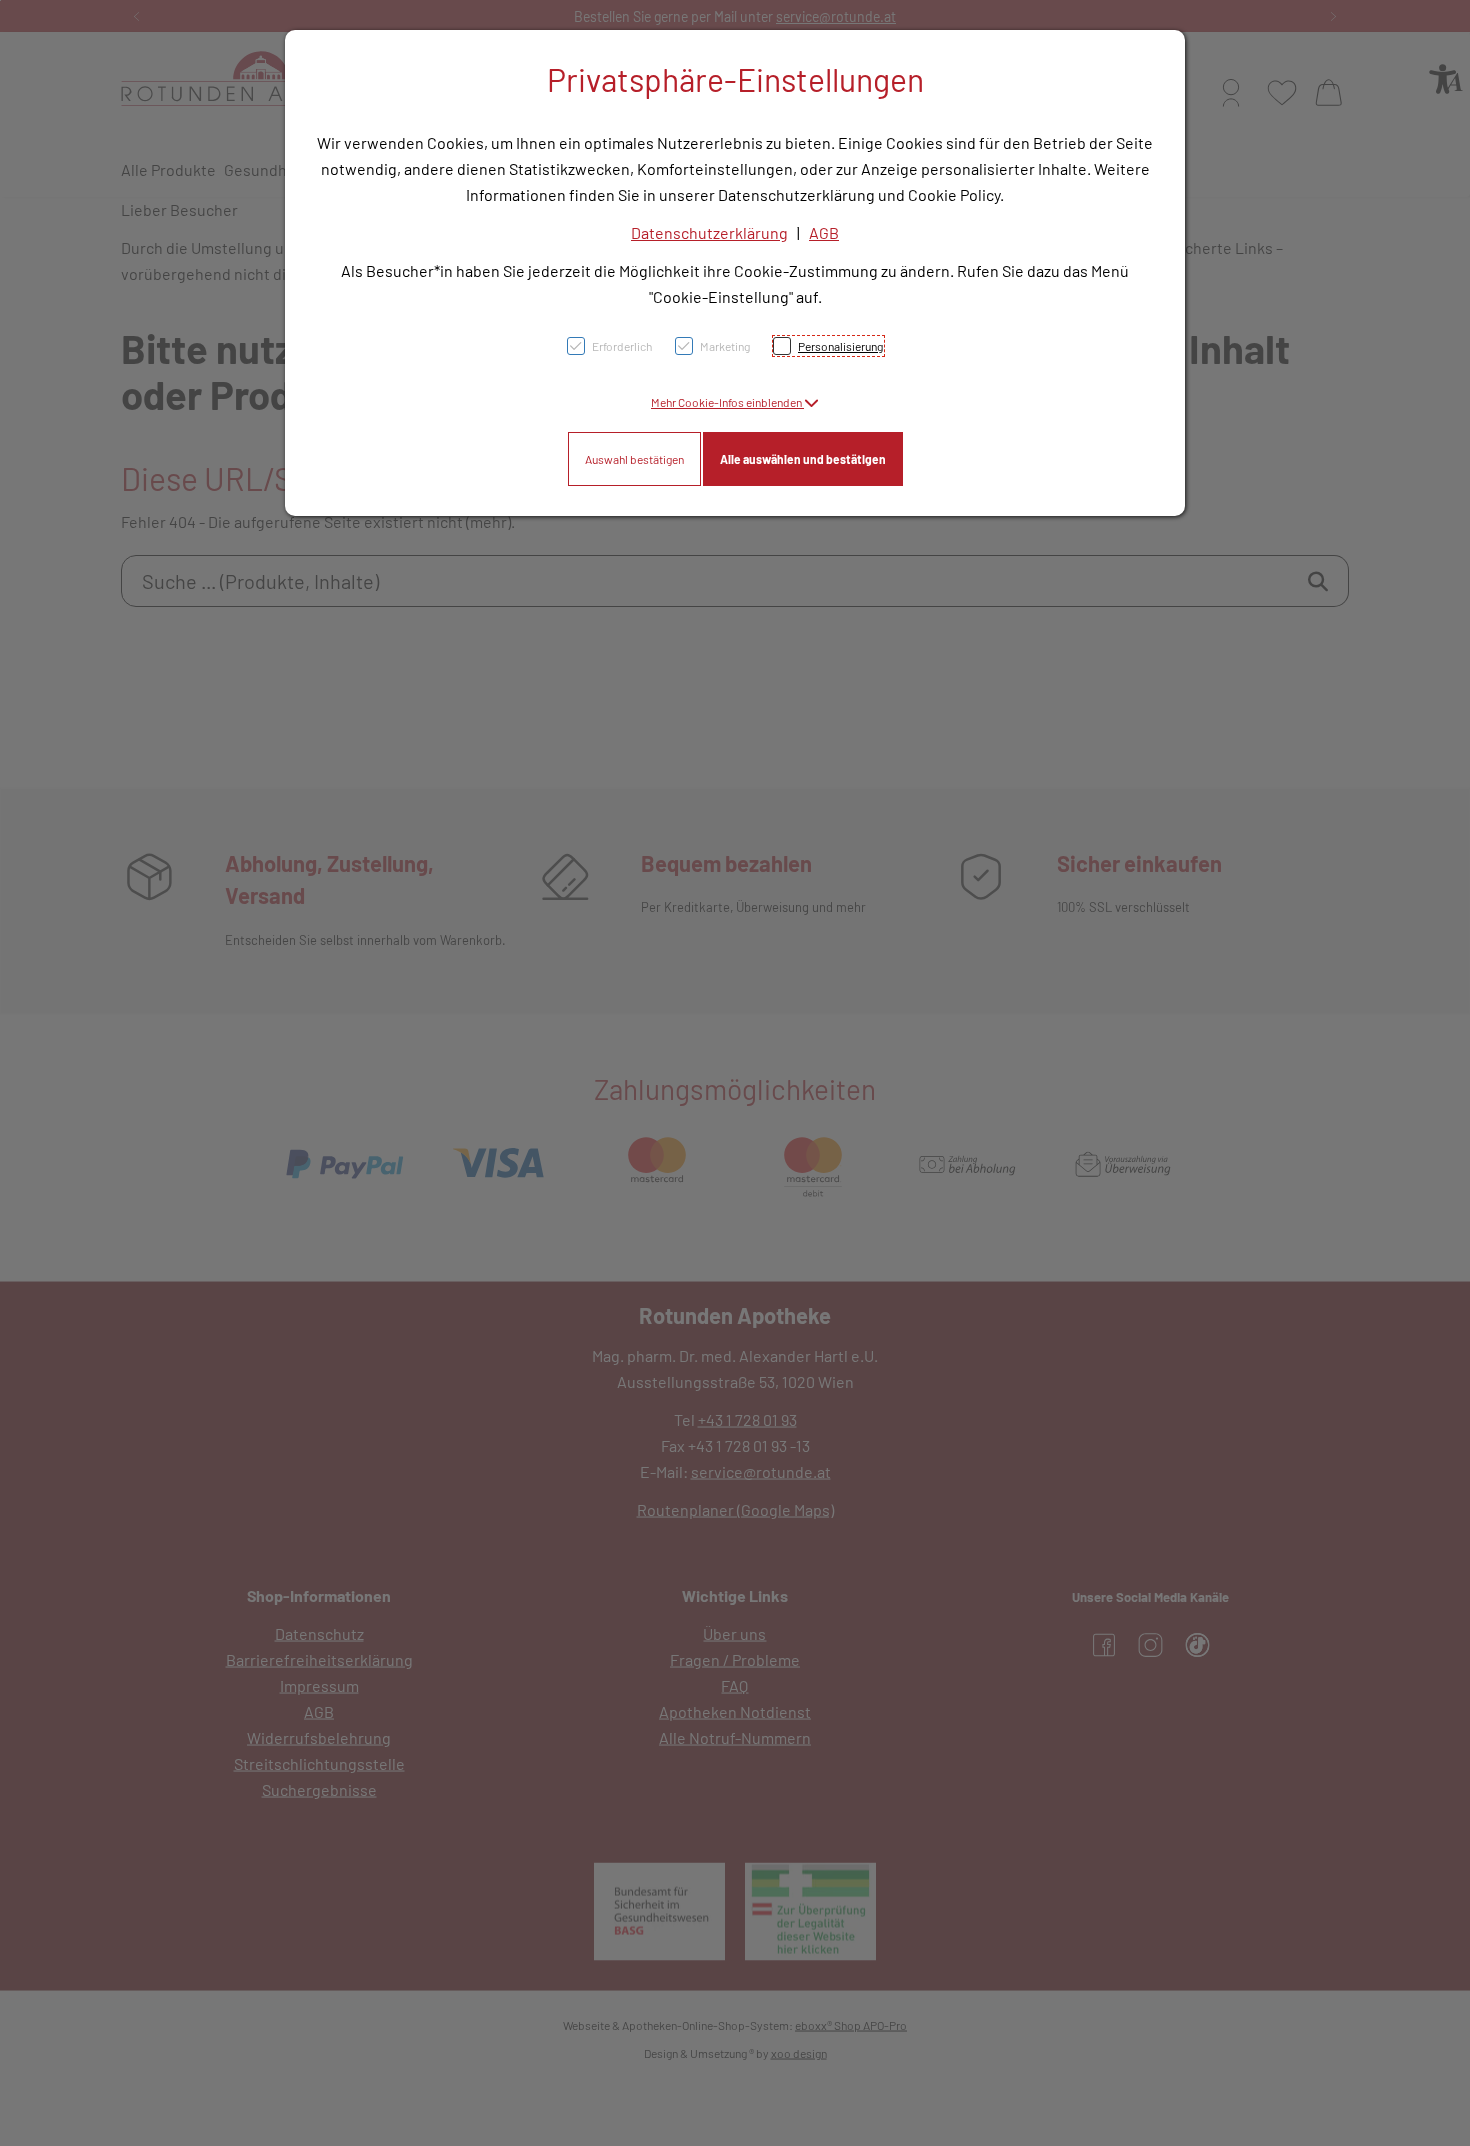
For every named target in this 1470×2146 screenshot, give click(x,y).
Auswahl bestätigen (634, 459)
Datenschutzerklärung (709, 232)
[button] (735, 402)
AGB (824, 232)
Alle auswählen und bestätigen (803, 459)
